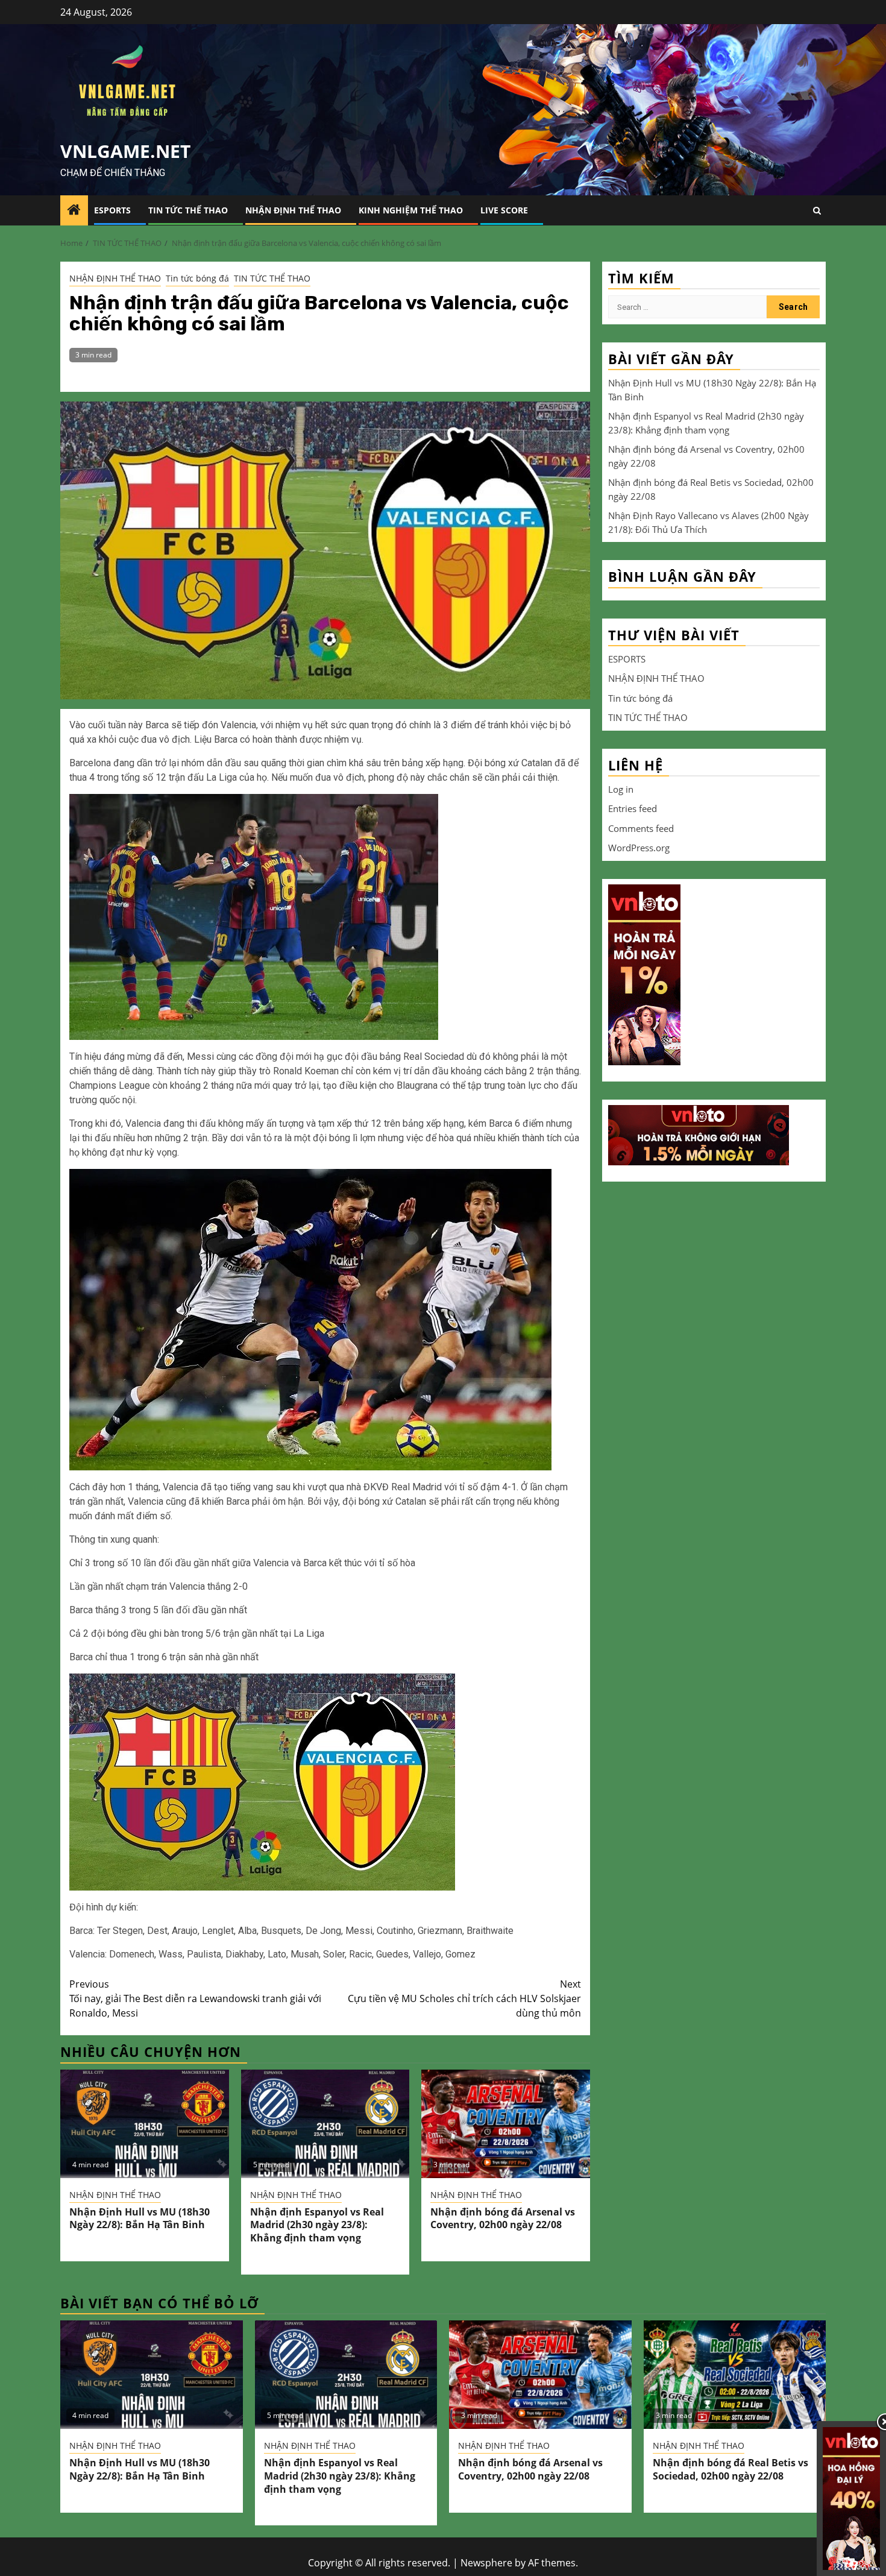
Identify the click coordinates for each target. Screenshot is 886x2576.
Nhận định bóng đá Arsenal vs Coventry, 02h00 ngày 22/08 (503, 2219)
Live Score (504, 210)
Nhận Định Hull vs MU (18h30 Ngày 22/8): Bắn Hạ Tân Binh (140, 2219)
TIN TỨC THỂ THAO (188, 210)
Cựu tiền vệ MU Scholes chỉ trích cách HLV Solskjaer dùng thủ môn (464, 1998)
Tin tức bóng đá (197, 278)
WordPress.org (639, 848)
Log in (621, 789)
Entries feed (633, 808)
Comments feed (641, 828)
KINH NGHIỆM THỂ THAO (411, 210)
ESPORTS (112, 210)
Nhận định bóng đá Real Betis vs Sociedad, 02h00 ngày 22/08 (730, 2469)
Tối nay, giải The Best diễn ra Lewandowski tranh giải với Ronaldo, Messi (195, 1998)
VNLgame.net (125, 151)
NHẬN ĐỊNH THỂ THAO (293, 210)
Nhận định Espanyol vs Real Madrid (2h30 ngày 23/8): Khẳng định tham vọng (317, 2225)
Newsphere (486, 2563)
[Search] (817, 211)
